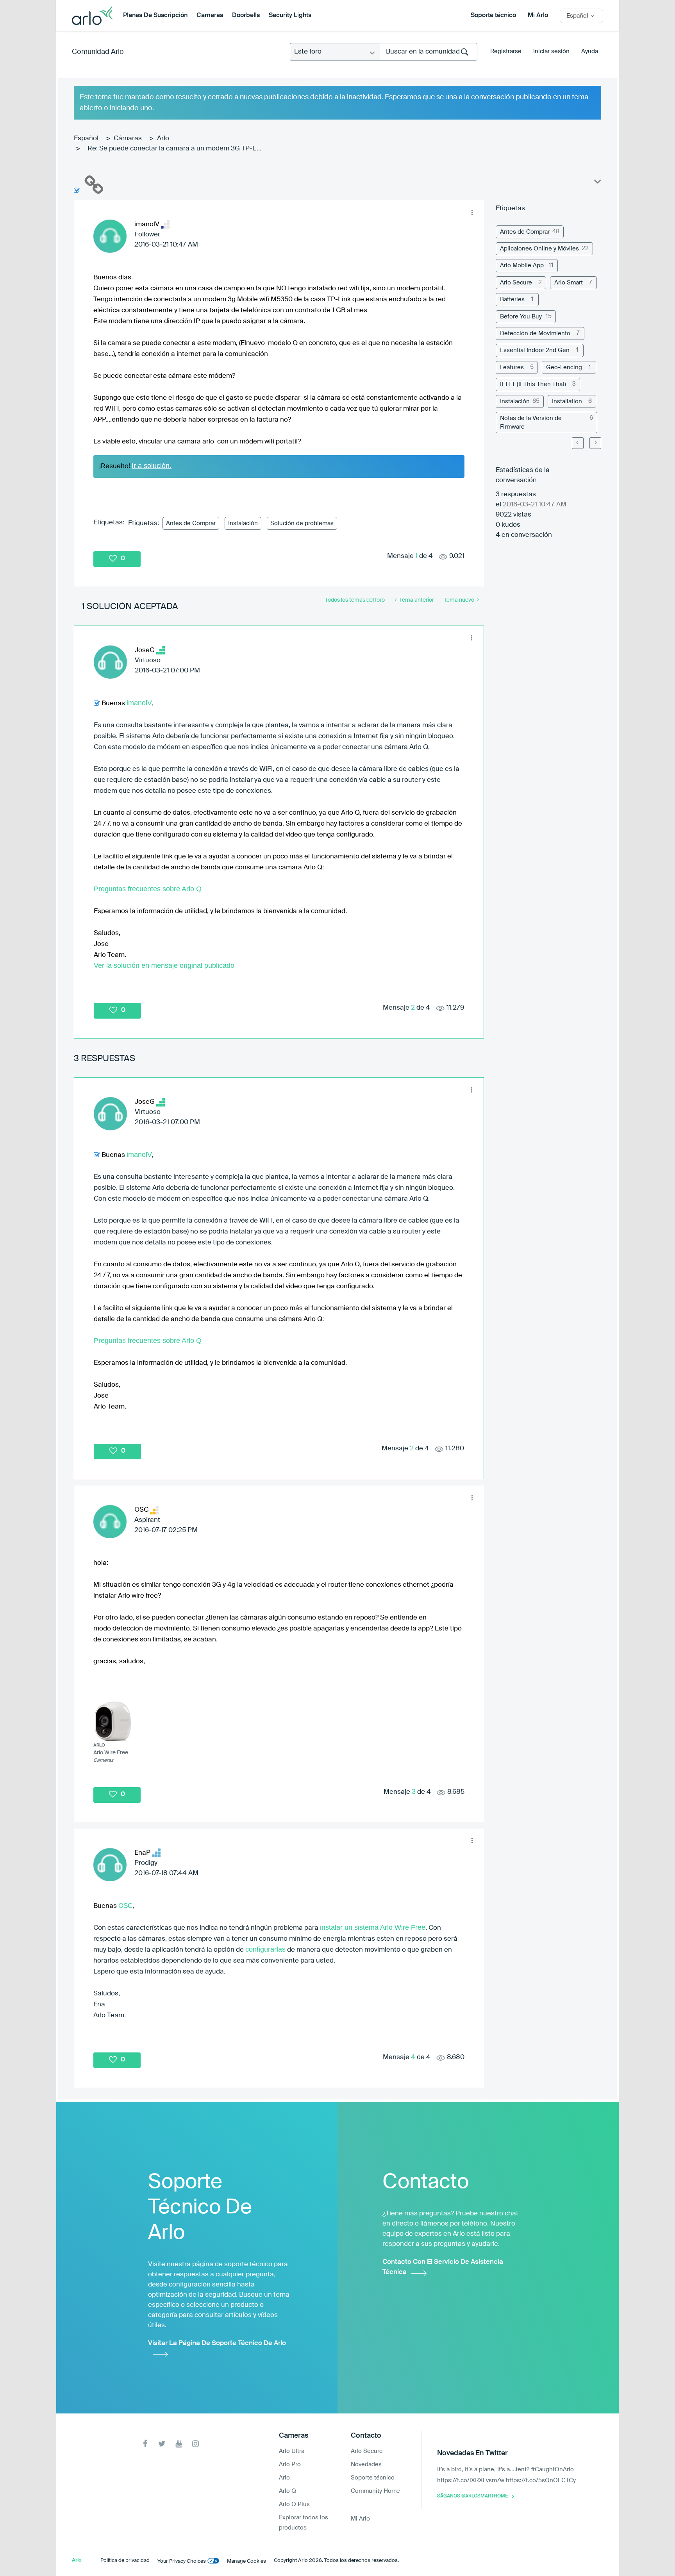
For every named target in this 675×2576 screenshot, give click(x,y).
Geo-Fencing (564, 367)
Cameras (210, 16)
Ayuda (590, 51)
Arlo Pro (290, 2464)
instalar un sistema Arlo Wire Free (373, 1927)
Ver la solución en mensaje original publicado (164, 965)
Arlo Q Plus (294, 2504)
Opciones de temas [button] (597, 183)
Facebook (145, 2444)
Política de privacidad (125, 2561)
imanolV (139, 703)
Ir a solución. (152, 466)
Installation (567, 401)
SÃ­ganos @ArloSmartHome (472, 2496)
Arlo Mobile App (522, 265)
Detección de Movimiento (535, 333)
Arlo (163, 139)
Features (512, 367)
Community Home (375, 2491)
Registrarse (506, 51)
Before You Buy (521, 317)
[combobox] (429, 52)
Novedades (366, 2464)
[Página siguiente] (595, 443)
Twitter (162, 2444)
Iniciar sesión (551, 51)
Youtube (179, 2444)
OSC (125, 1906)
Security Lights (290, 16)
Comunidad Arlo (98, 52)
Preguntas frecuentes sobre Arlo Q (149, 889)
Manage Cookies (246, 2561)
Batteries (512, 299)
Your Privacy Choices (182, 2561)
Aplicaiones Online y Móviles (539, 249)
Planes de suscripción (155, 16)
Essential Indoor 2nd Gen (535, 350)
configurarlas (265, 1949)
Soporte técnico (493, 16)
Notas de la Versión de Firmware (531, 422)
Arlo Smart (569, 283)
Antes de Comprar (191, 523)
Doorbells (246, 16)
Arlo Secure (516, 283)
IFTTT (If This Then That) (533, 384)
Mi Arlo (538, 16)
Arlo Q (287, 2491)
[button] (472, 212)
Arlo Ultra (292, 2451)
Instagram (196, 2444)
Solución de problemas (302, 523)
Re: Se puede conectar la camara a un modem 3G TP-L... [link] (174, 149)
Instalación (243, 523)
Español (86, 139)
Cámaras (128, 139)
